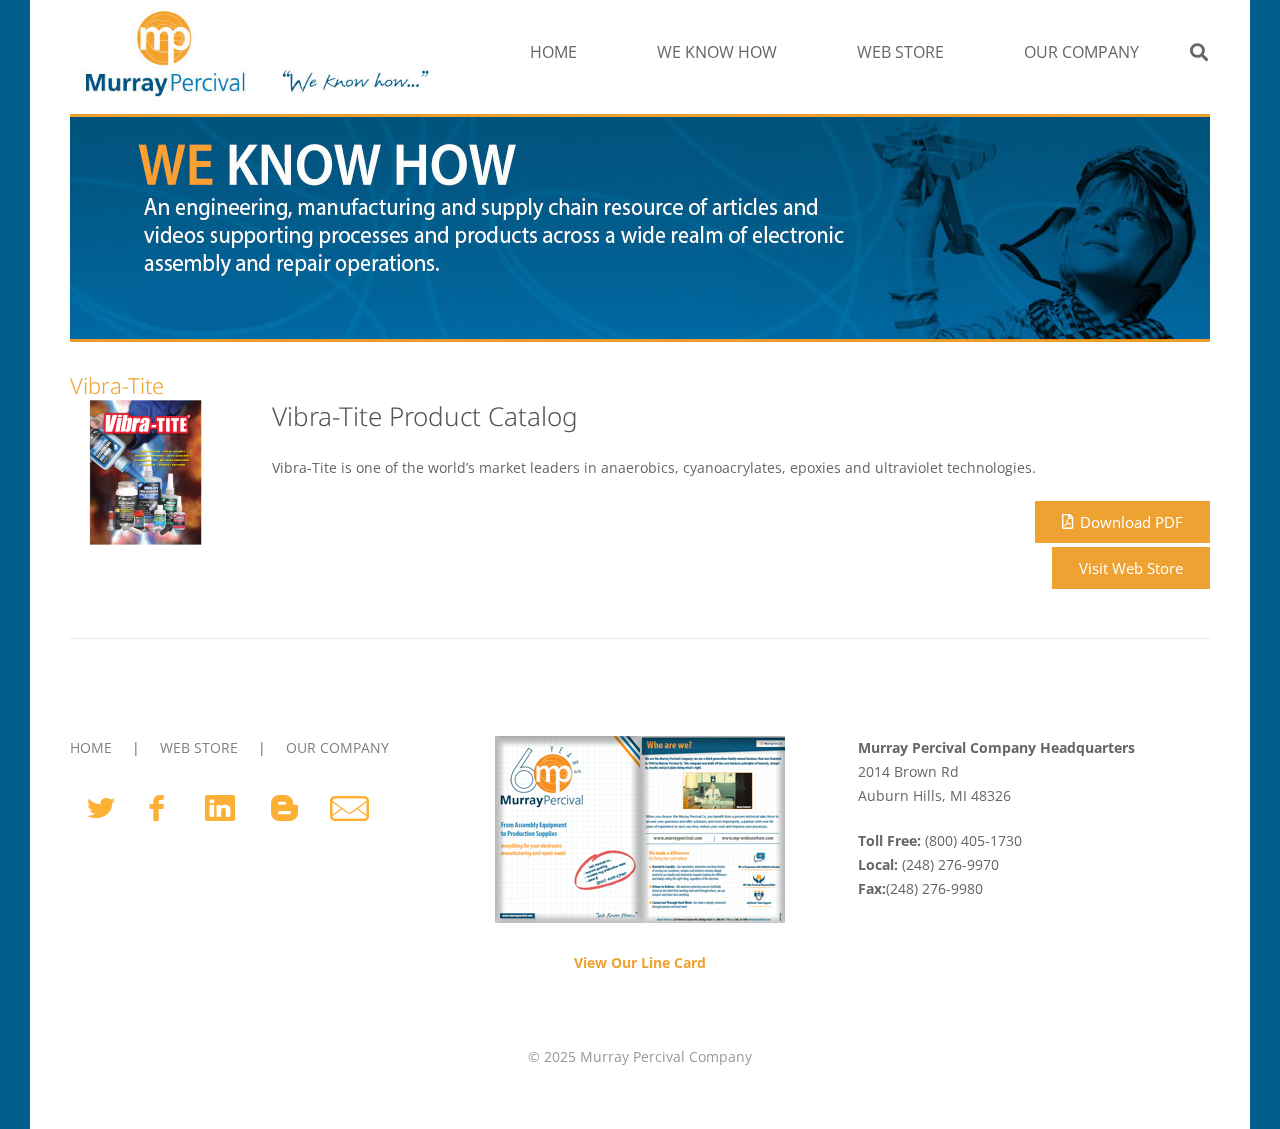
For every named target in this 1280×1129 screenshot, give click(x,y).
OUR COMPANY (337, 747)
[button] (787, 52)
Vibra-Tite (117, 385)
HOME (91, 747)
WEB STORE (199, 747)
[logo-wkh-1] (254, 52)
